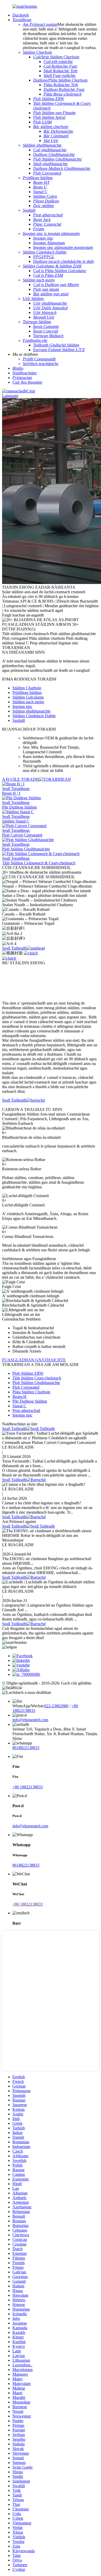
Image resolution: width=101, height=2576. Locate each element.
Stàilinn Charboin (27, 688)
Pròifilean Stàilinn (27, 693)
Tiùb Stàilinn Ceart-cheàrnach (37, 1378)
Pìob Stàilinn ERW (28, 1373)
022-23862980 (56, 1706)
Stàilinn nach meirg (28, 702)
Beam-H (19, 1397)
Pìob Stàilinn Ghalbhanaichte (36, 1383)
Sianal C (19, 1406)
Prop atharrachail (26, 1411)
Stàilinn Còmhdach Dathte (34, 716)
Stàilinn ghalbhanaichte (31, 711)
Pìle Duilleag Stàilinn (30, 1401)
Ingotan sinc (22, 706)
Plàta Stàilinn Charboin (31, 1392)
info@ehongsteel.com (30, 1720)
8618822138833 (26, 1748)
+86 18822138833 (28, 1787)
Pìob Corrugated (26, 1387)
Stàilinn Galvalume (28, 697)
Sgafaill (19, 720)
